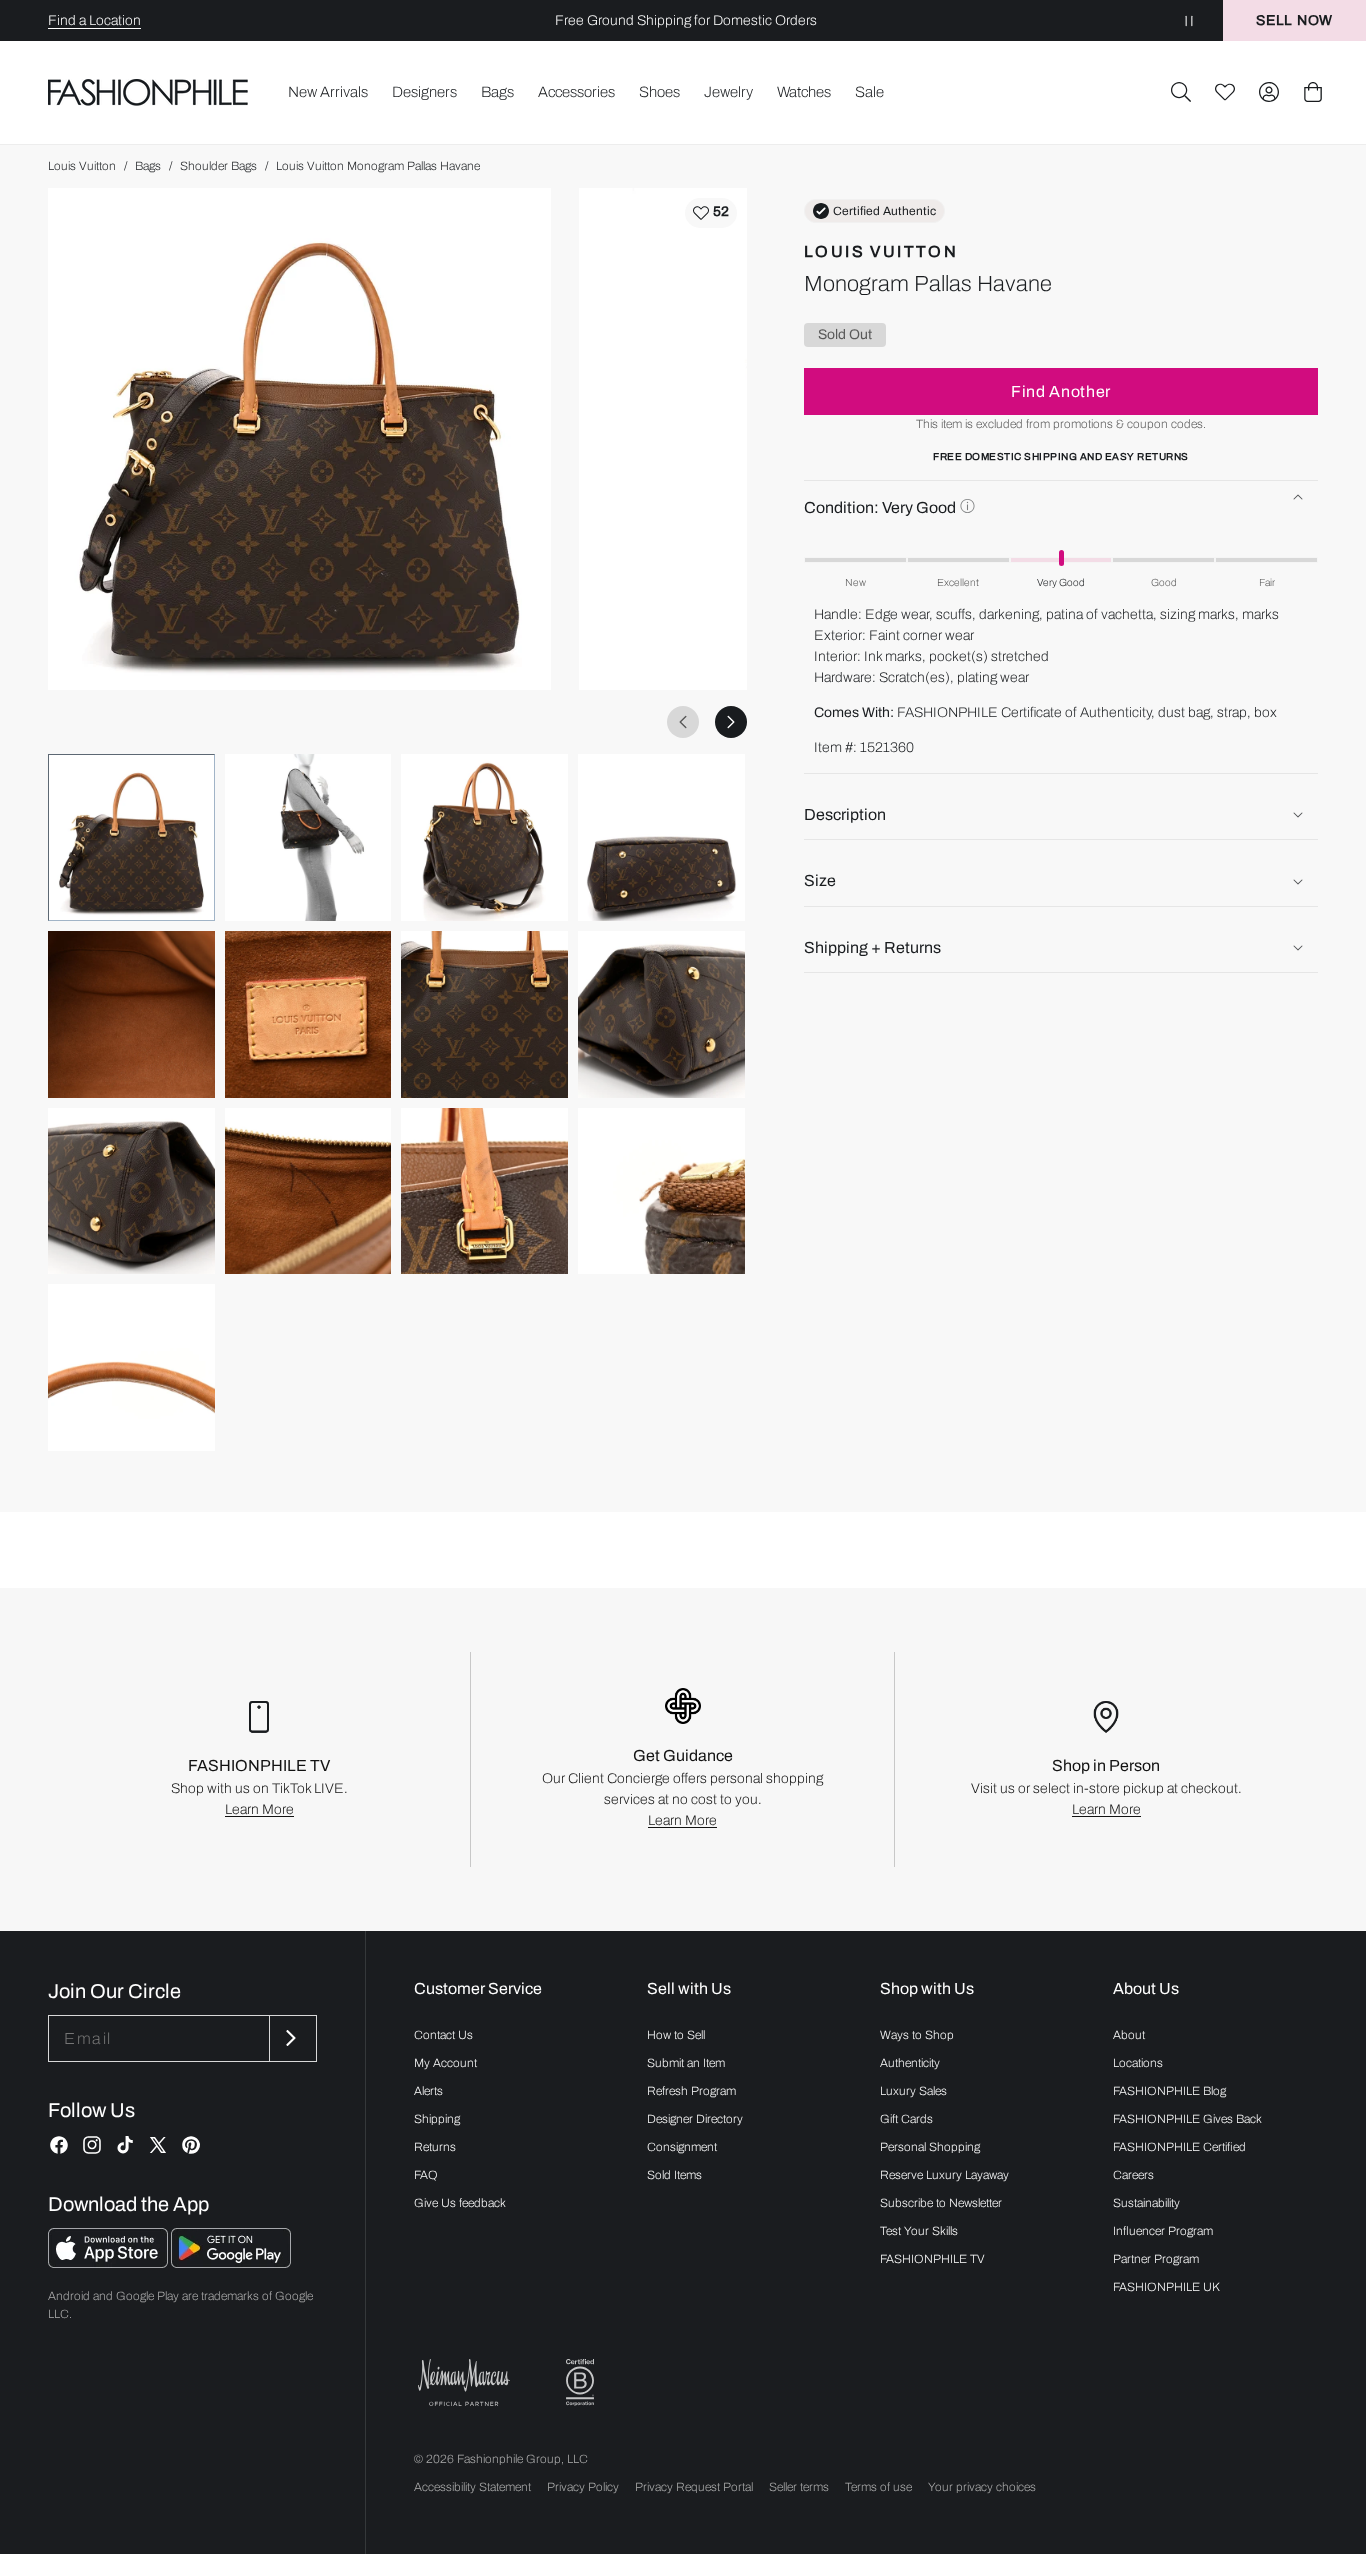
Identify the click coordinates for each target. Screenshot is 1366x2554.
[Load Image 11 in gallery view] (484, 1191)
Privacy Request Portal (694, 2487)
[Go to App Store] (109, 2262)
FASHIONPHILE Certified (1179, 2147)
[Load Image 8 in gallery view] (661, 1014)
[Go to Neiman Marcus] (464, 2382)
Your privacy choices (982, 2487)
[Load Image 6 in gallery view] (308, 1014)
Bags (148, 166)
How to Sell (676, 2035)
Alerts (428, 2091)
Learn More (259, 1809)
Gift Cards (906, 2119)
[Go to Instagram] (92, 2145)
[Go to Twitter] (158, 2145)
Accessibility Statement (472, 2487)
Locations (1138, 2063)
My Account (445, 2063)
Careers (1133, 2175)
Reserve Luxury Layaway (944, 2175)
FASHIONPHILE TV (932, 2259)
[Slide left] (683, 722)
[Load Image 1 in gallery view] (131, 837)
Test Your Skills (919, 2231)
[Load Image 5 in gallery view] (131, 1014)
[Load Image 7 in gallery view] (484, 1014)
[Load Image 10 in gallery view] (308, 1191)
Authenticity (910, 2063)
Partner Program (1156, 2259)
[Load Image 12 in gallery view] (661, 1191)
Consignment (682, 2147)
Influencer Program (1163, 2231)
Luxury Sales (913, 2091)
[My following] (1225, 92)
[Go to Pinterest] (191, 2145)
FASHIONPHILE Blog (1169, 2091)
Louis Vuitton (82, 166)
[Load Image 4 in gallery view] (661, 837)
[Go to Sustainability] (580, 2382)
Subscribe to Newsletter (941, 2203)
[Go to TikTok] (125, 2145)
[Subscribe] (291, 2038)
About (1129, 2035)
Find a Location (94, 20)
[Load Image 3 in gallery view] (484, 837)
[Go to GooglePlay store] (231, 2262)
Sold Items (674, 2175)
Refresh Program (691, 2091)
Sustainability (1146, 2203)
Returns (435, 2147)
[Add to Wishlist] (711, 213)
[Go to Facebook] (59, 2145)
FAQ (426, 2175)
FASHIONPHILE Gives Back (1187, 2119)
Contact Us (443, 2035)
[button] (1181, 92)
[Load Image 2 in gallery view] (308, 837)
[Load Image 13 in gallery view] (131, 1367)
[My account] (1269, 92)
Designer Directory (695, 2119)
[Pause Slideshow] (1189, 20)
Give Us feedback (460, 2203)
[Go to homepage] (148, 92)
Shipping (437, 2119)
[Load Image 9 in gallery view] (131, 1191)
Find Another (1061, 391)
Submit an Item (686, 2063)
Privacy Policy (583, 2487)
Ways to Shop (917, 2035)
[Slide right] (731, 722)
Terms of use (878, 2487)
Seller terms (799, 2487)
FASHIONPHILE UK (1166, 2287)
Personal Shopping (930, 2147)
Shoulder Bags (218, 166)
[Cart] (1313, 92)
